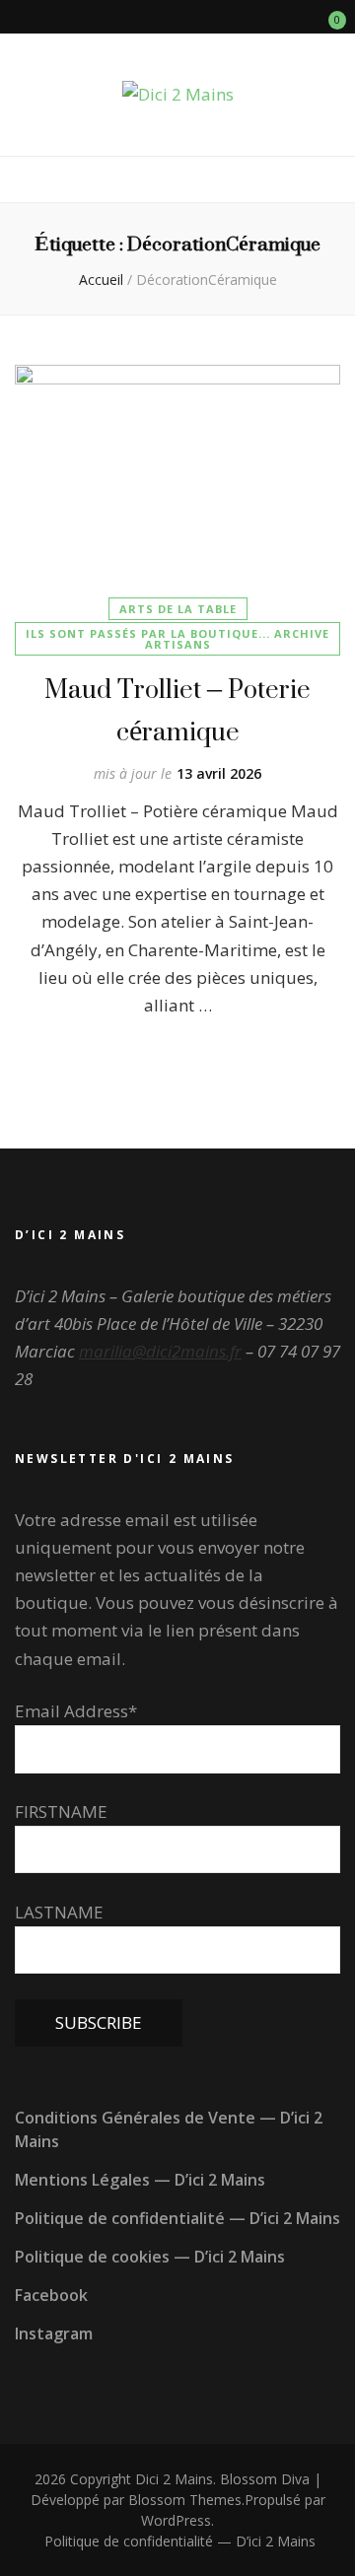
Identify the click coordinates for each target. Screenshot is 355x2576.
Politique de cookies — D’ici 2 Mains (150, 2257)
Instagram (54, 2333)
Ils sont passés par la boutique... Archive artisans (177, 639)
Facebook (51, 2295)
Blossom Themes (185, 2500)
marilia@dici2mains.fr (160, 1351)
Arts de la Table (178, 609)
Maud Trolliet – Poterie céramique (177, 710)
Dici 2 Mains (174, 2479)
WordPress (176, 2520)
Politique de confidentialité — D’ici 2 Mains (177, 2218)
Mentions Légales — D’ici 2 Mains (140, 2180)
